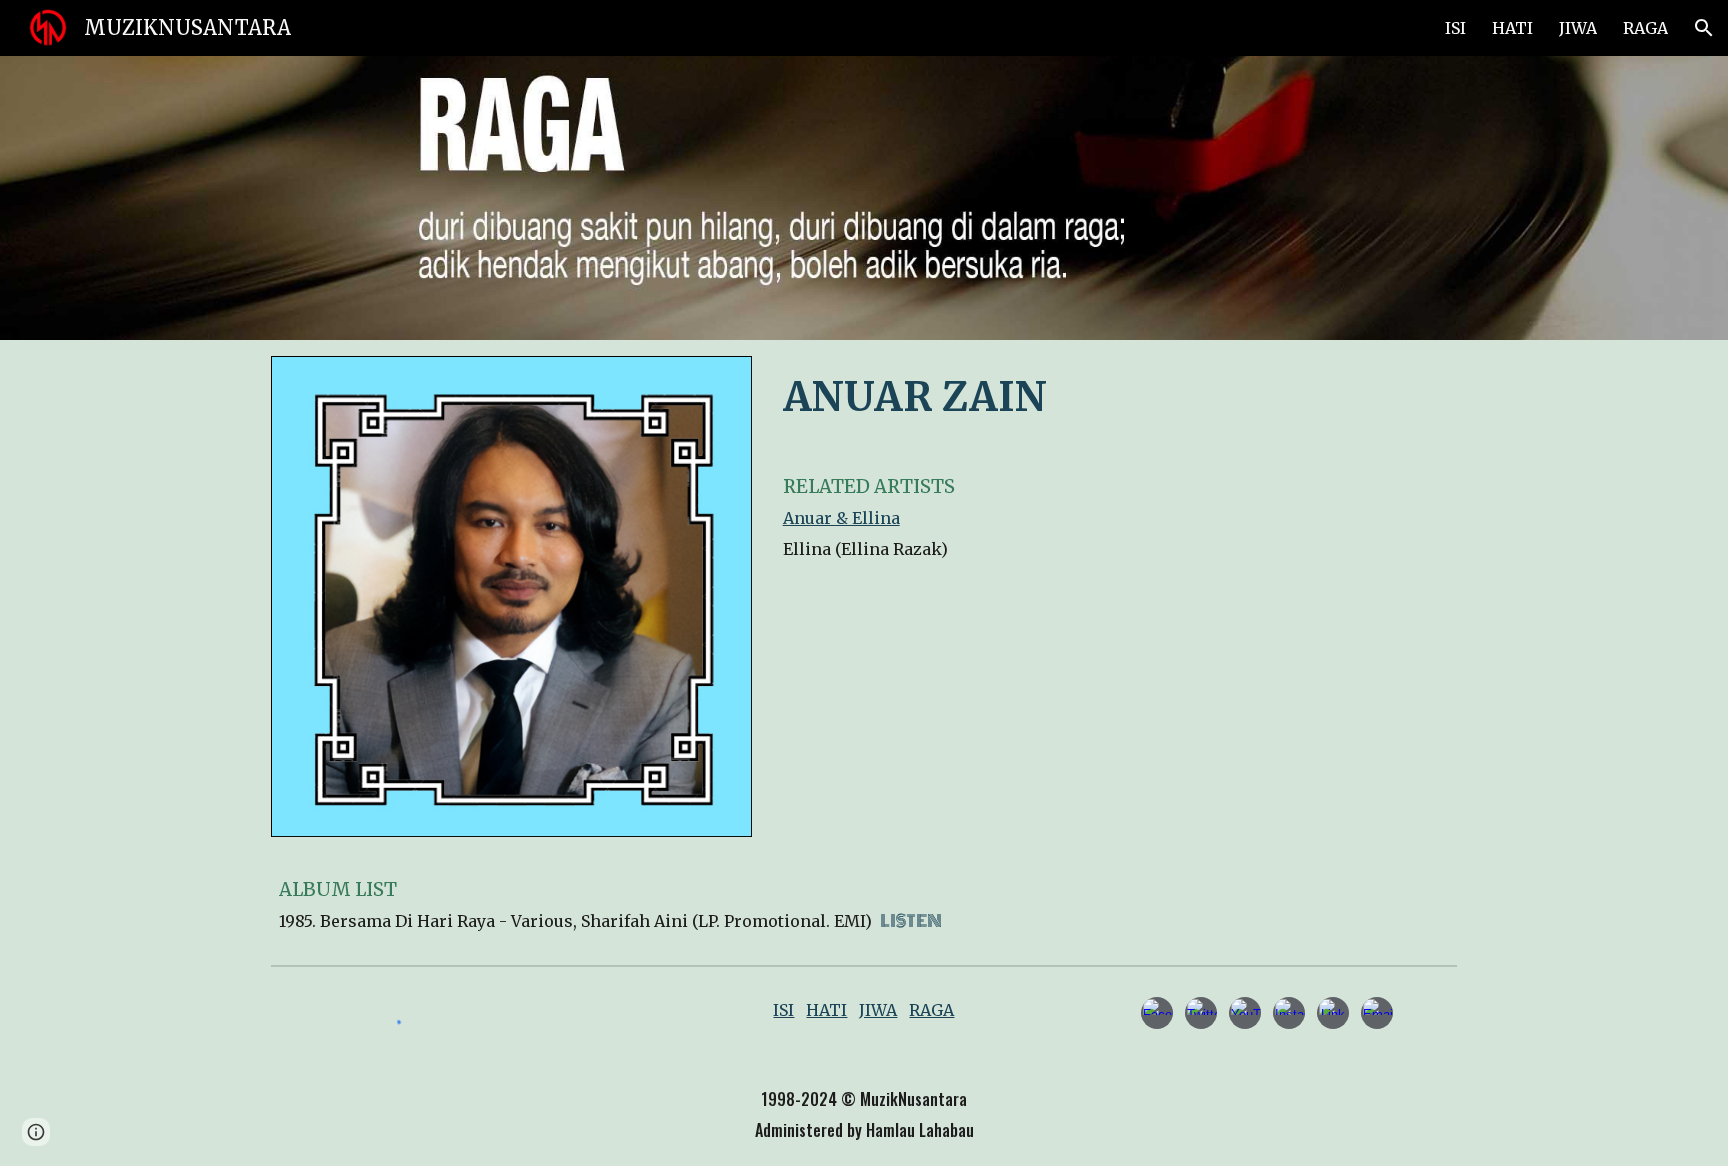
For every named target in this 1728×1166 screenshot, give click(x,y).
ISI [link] (1455, 28)
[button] (1704, 28)
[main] (1116, 395)
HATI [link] (1512, 28)
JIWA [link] (1578, 28)
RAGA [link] (1645, 28)
